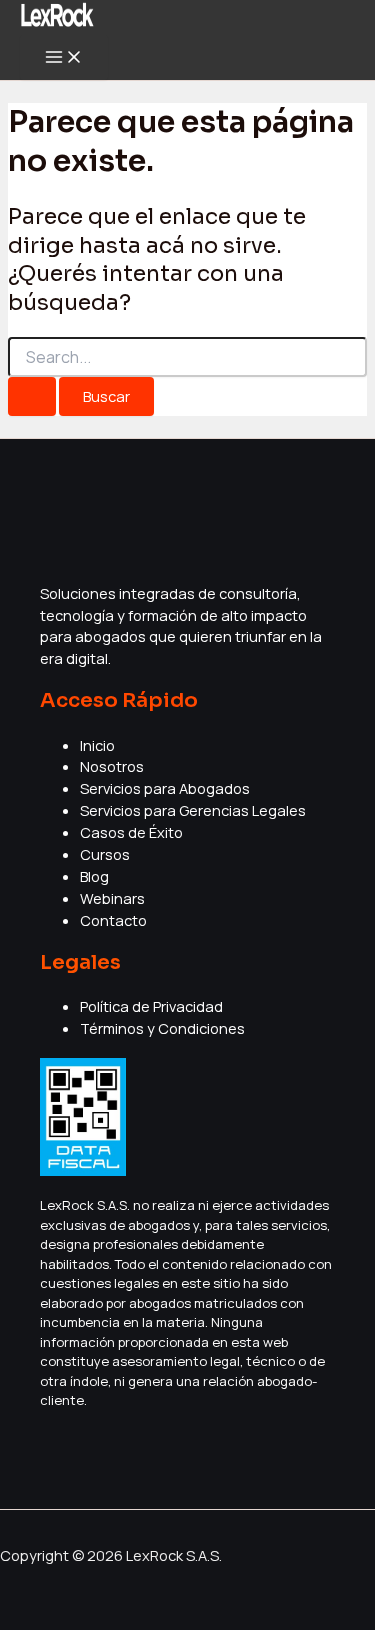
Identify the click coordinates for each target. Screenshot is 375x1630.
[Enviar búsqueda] (32, 396)
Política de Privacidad (151, 1006)
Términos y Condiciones (162, 1028)
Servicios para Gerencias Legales (193, 810)
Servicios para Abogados (165, 788)
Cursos (105, 854)
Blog (94, 876)
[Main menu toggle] (64, 58)
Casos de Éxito (131, 832)
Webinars (112, 898)
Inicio (97, 745)
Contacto (113, 920)
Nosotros (112, 766)
